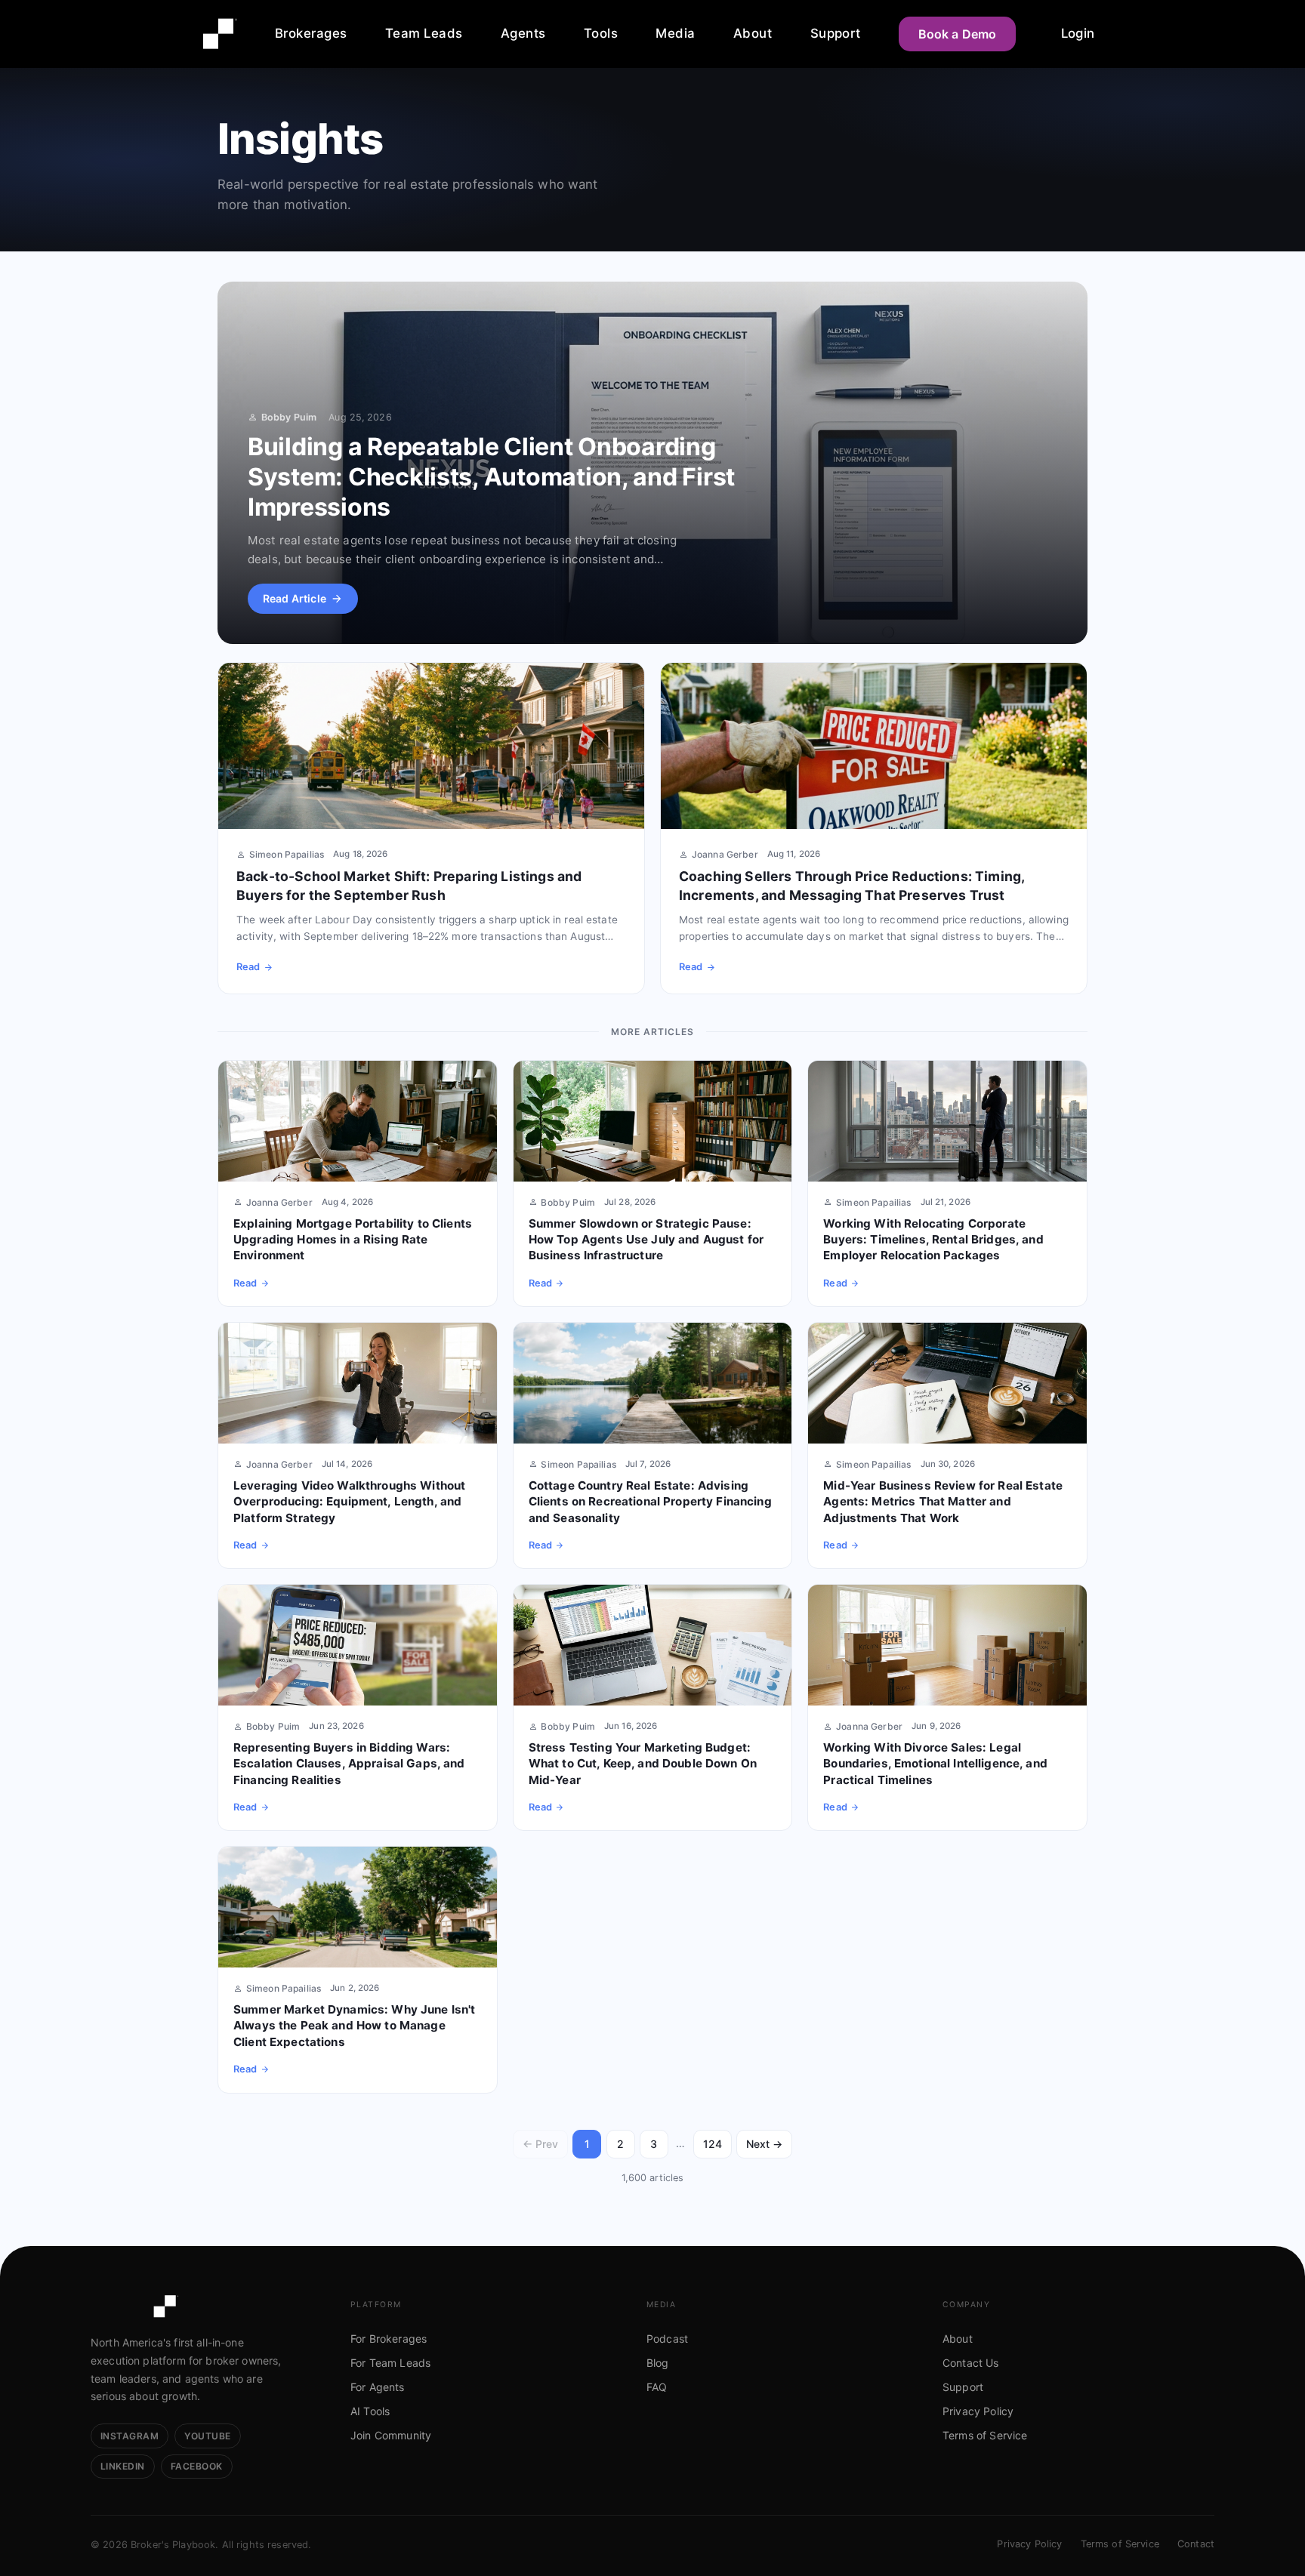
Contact (1196, 2544)
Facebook (197, 2466)
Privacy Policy (978, 2411)
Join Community (391, 2435)
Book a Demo (958, 34)
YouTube (207, 2436)
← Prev (540, 2144)
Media (675, 33)
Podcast (667, 2339)
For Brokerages (389, 2339)
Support (836, 33)
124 (713, 2144)
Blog (658, 2363)
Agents (523, 33)
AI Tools (370, 2411)
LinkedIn (123, 2466)
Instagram (130, 2436)
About (753, 33)
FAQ (657, 2387)
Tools (601, 33)
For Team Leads (390, 2363)
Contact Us (971, 2363)
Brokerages (311, 33)
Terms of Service (985, 2435)
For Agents (378, 2387)
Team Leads (424, 33)
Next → (764, 2144)
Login (1078, 33)
